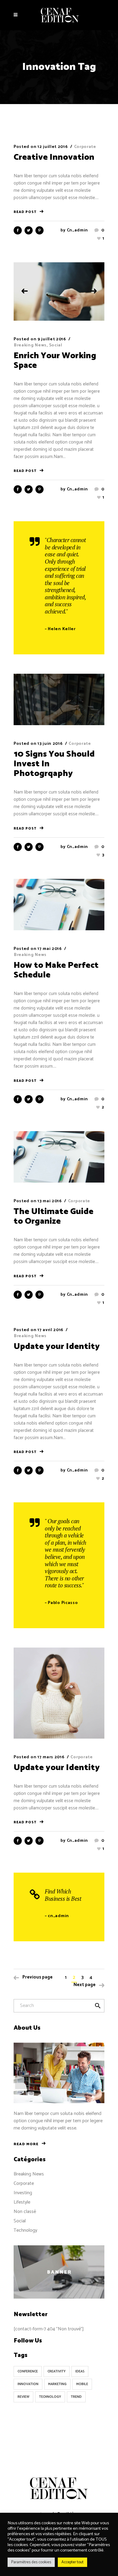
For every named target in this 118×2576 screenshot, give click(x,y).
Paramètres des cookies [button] (31, 2562)
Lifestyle (22, 2202)
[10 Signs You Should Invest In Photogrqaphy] (59, 699)
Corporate (85, 147)
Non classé (25, 2212)
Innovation (28, 2384)
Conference (28, 2371)
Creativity (57, 2371)
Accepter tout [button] (72, 2562)
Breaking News (30, 345)
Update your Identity (57, 1347)
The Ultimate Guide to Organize (54, 1216)
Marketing (57, 2384)
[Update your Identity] (59, 1693)
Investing (23, 2193)
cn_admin (78, 230)
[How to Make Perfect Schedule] (59, 904)
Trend (76, 2397)
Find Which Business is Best (63, 1895)
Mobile (82, 2384)
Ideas (80, 2371)
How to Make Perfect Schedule (56, 970)
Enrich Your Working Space (55, 361)
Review (23, 2397)
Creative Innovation (54, 157)
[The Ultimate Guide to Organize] (59, 1157)
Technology (25, 2230)
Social (56, 345)
